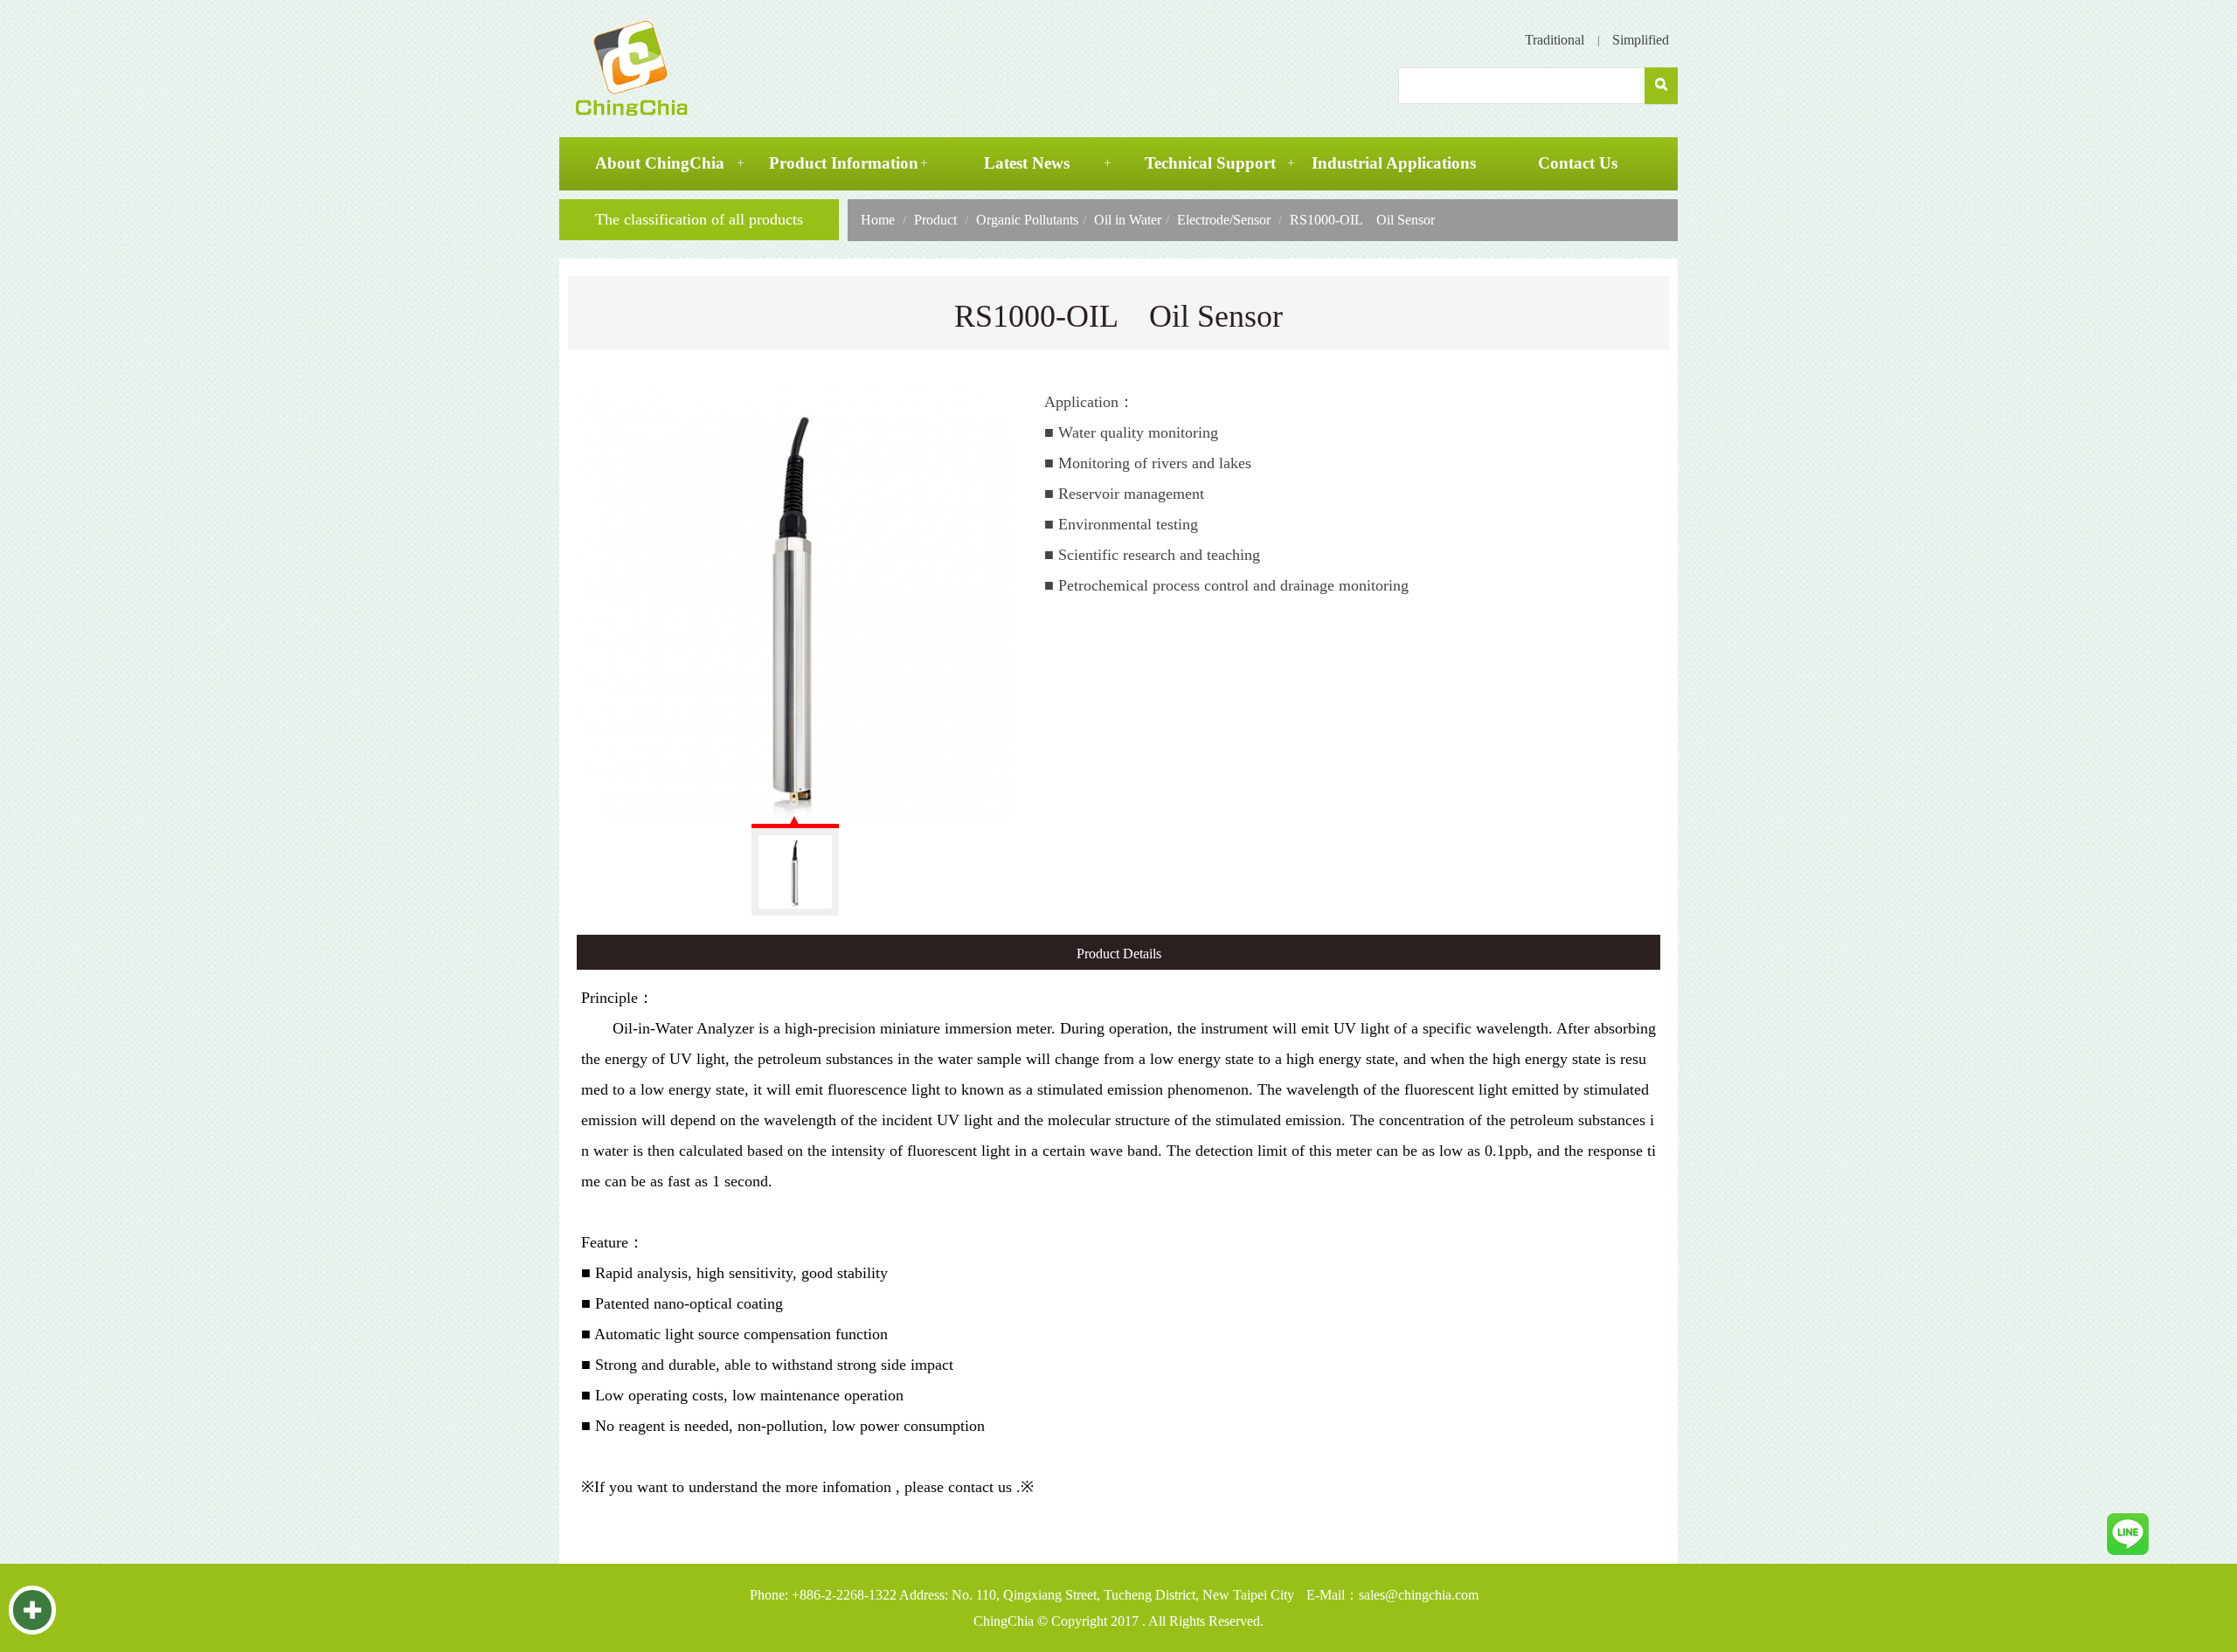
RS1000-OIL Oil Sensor (1362, 220)
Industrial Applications (1394, 163)
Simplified (1641, 40)
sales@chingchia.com (1419, 1595)
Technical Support (1210, 163)
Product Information (844, 163)
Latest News (1027, 163)
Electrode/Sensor (1224, 220)
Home (878, 220)
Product (935, 220)
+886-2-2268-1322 (844, 1595)
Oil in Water (1128, 220)
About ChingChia (660, 163)
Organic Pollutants (1027, 220)
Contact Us (1578, 163)
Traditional (1555, 40)
